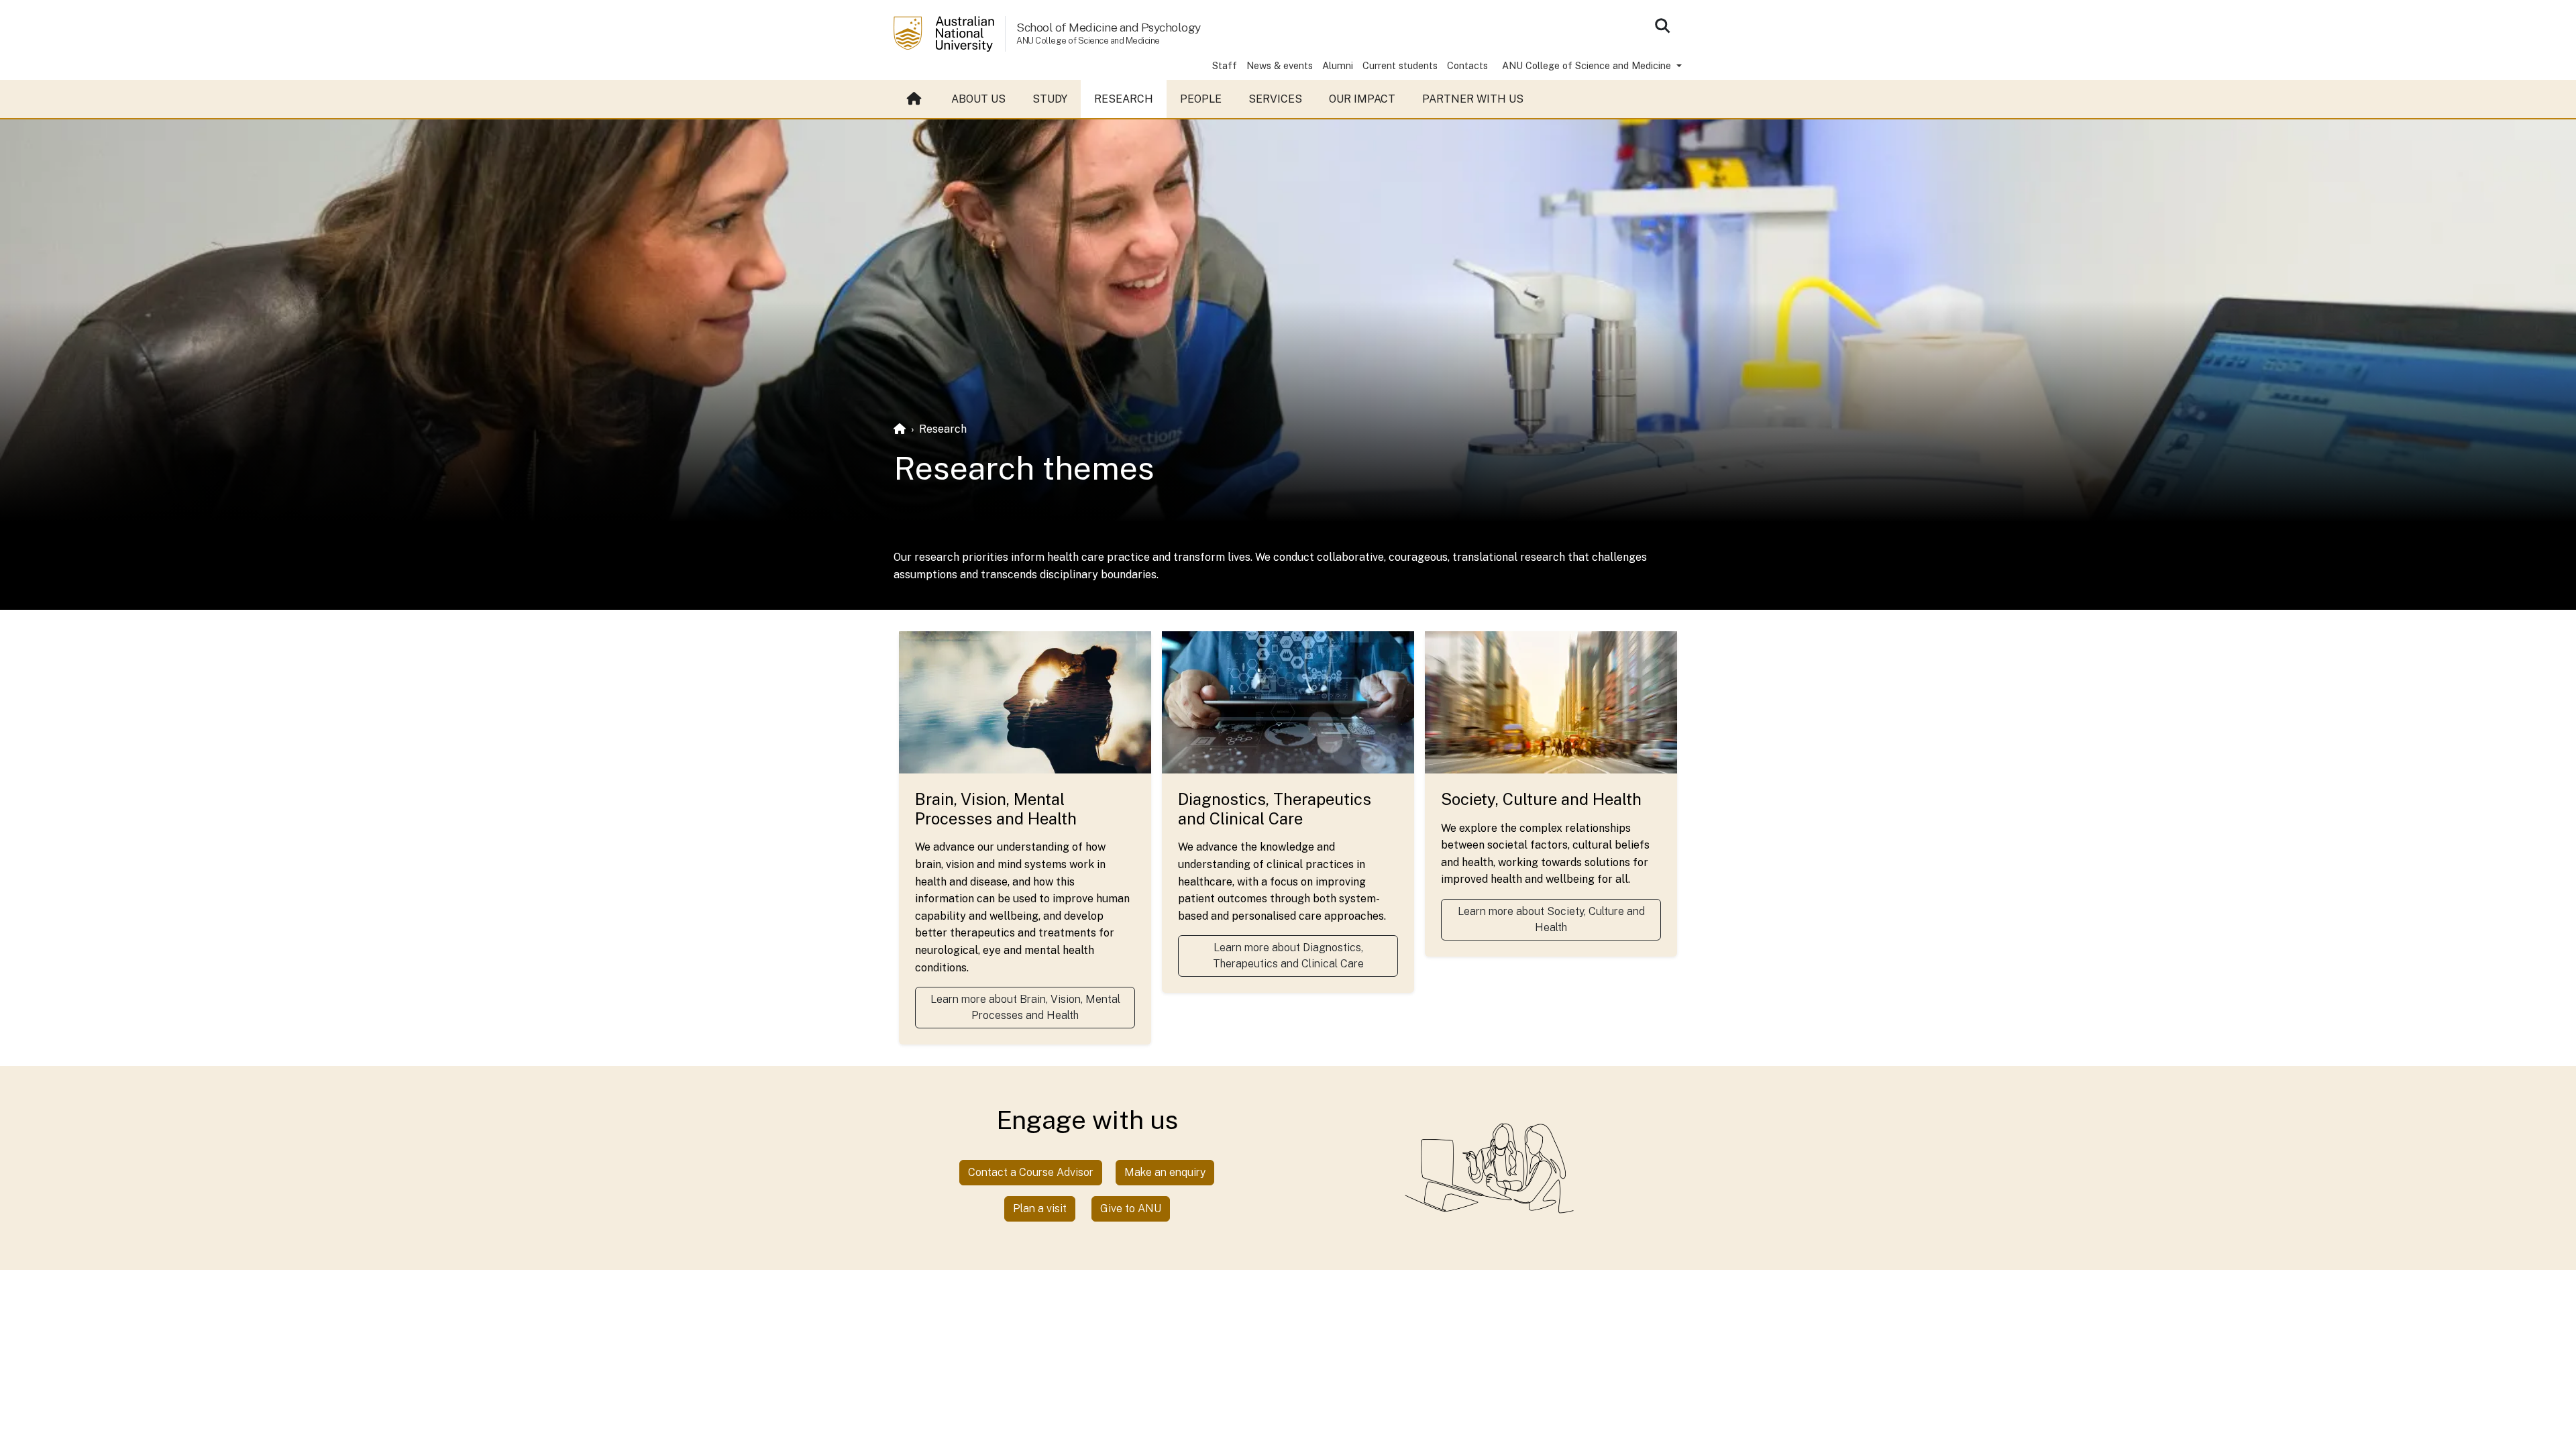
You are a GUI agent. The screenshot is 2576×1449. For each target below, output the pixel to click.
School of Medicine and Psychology (1109, 27)
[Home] (900, 429)
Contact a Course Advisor (1031, 1172)
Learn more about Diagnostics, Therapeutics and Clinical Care (1288, 956)
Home (916, 99)
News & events (1280, 65)
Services (1275, 99)
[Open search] (1662, 25)
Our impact (1362, 99)
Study (1050, 99)
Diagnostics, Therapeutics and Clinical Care (1275, 809)
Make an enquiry (1165, 1172)
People (1201, 99)
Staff (1225, 65)
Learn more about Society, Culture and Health (1551, 919)
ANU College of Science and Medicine (1588, 65)
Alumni (1338, 65)
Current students (1400, 65)
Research (1124, 99)
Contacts (1467, 65)
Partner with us (1473, 99)
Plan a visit (1040, 1209)
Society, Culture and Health (1541, 799)
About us (978, 99)
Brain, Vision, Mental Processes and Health (996, 809)
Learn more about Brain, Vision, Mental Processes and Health (1025, 1007)
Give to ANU (1131, 1209)
